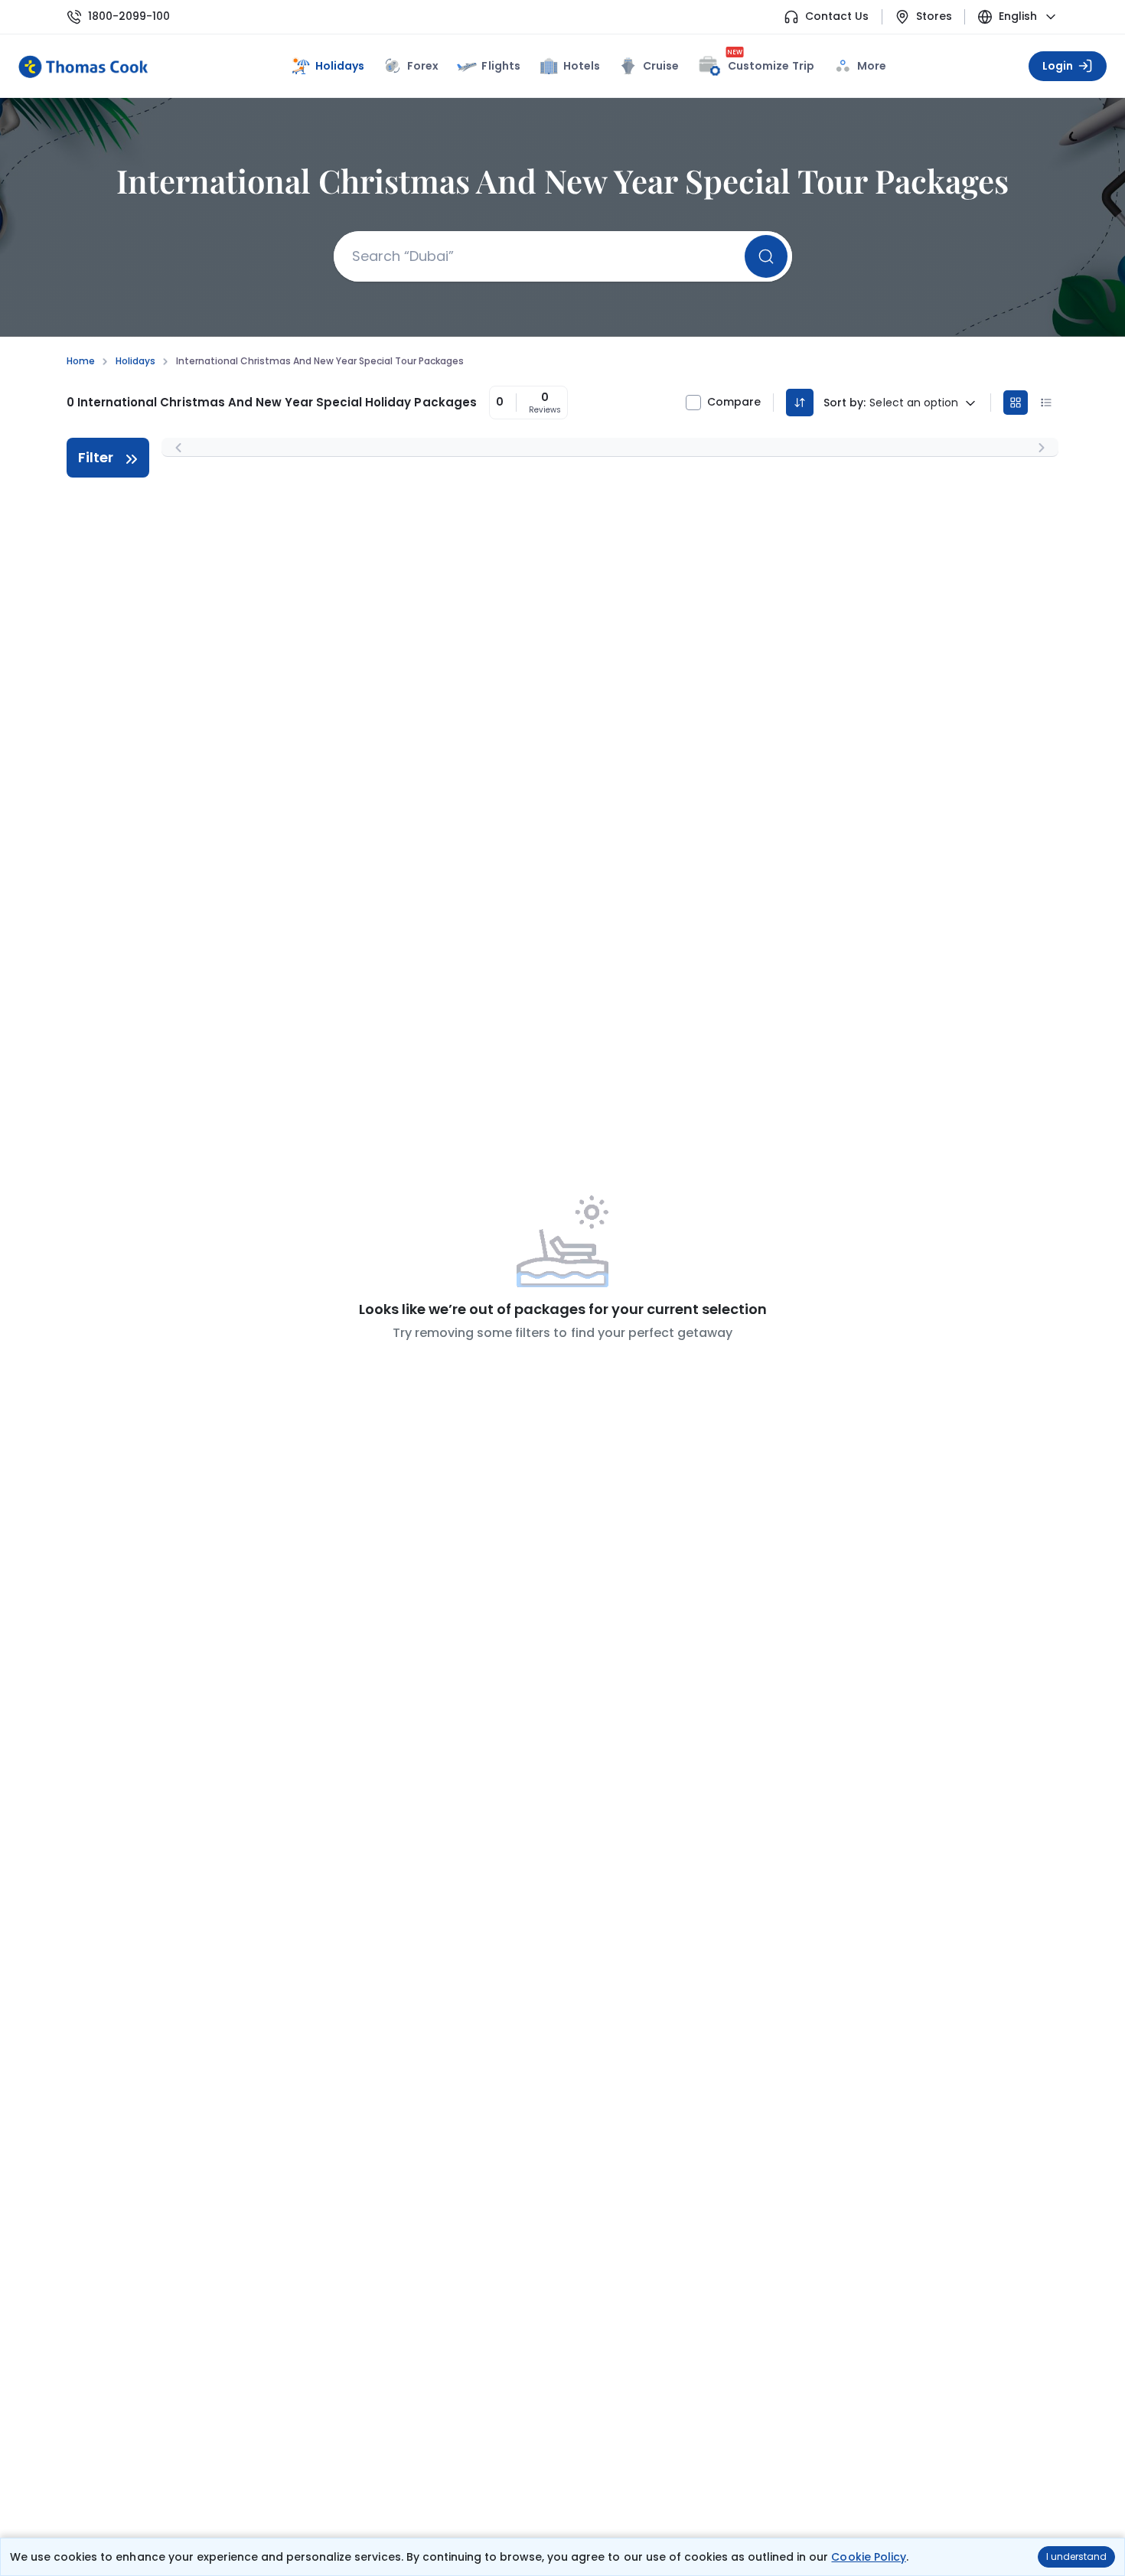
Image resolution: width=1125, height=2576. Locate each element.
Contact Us (837, 16)
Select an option (914, 403)
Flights (501, 66)
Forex (423, 66)
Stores (934, 16)
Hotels (582, 66)
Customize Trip (771, 63)
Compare (734, 402)
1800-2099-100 (129, 16)
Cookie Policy (868, 2557)
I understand (1076, 2556)
